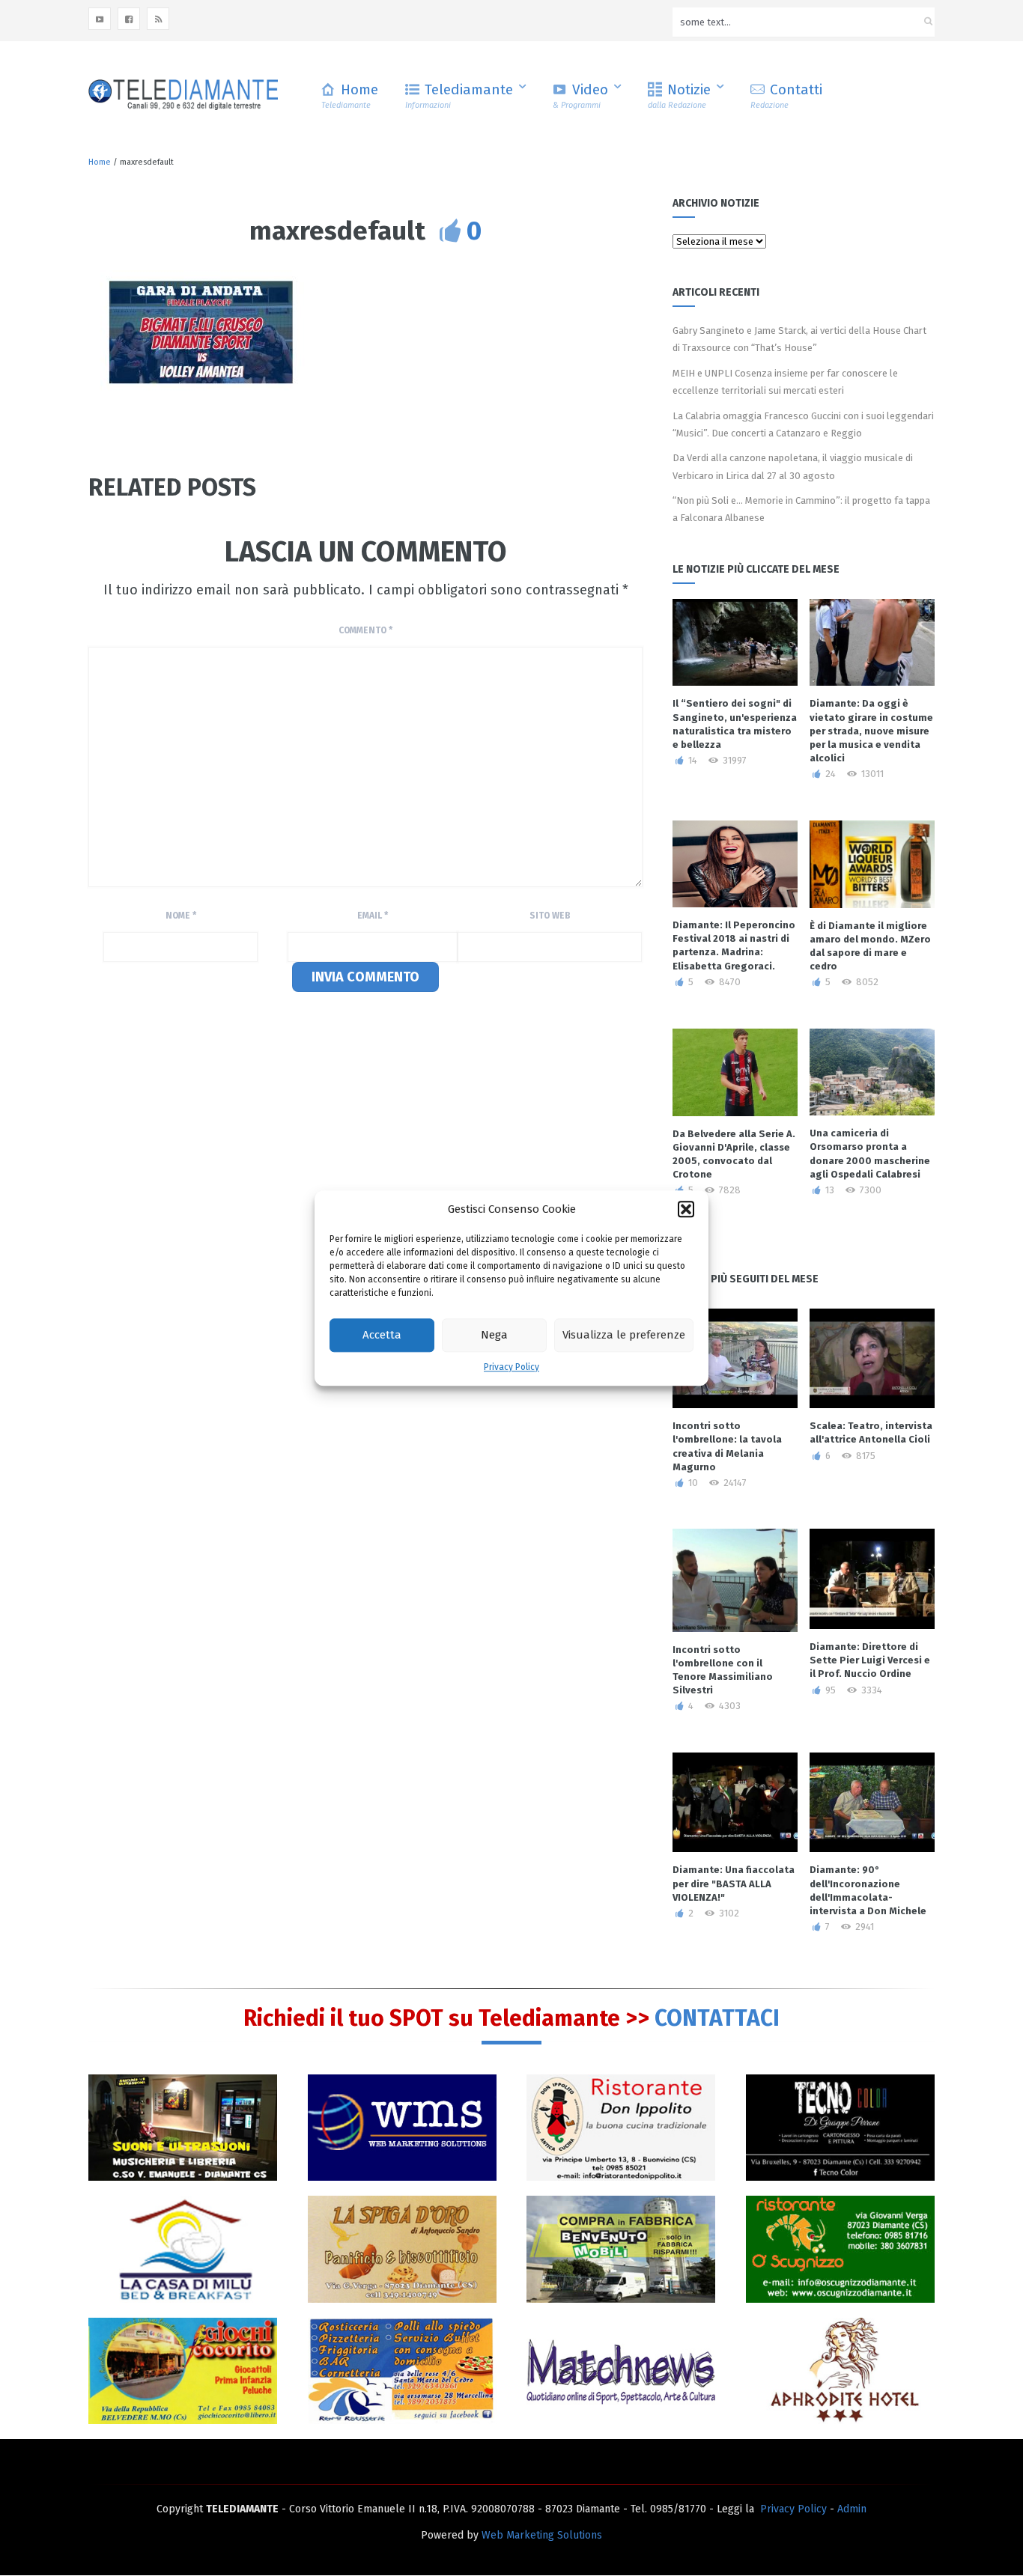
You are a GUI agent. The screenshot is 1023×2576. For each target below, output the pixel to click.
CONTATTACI (717, 2018)
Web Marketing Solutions (542, 2535)
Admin (852, 2509)
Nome (181, 916)
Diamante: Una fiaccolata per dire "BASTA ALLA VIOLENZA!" (734, 1883)
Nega (494, 1336)
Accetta (382, 1336)
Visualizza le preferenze (624, 1336)
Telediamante (459, 95)
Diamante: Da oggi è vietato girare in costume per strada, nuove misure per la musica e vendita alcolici (871, 731)
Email (373, 916)
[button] (686, 1209)
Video (580, 95)
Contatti (786, 95)
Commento (365, 630)
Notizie (679, 95)
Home (350, 95)
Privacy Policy (511, 1367)
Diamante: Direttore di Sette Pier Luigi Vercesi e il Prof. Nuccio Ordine (870, 1660)
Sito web (550, 916)
